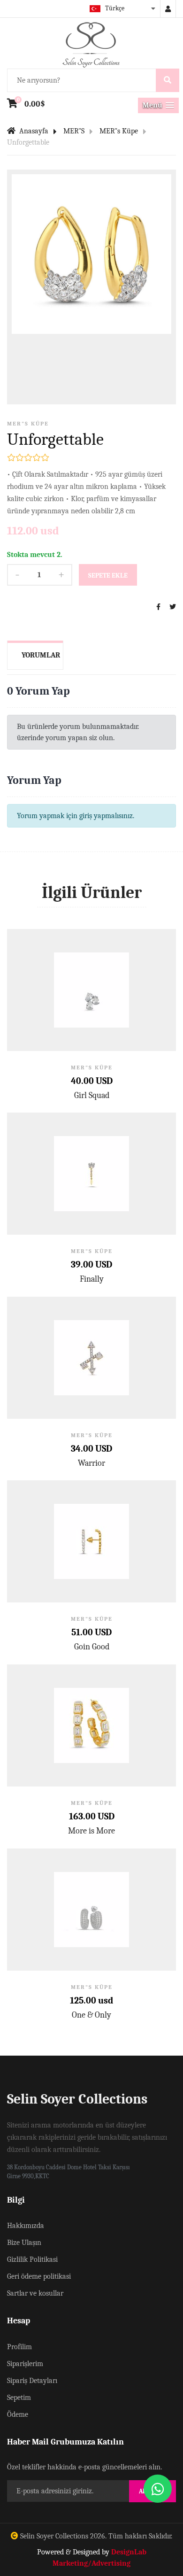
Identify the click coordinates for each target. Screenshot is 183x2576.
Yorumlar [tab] (41, 655)
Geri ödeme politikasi (39, 2276)
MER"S (74, 131)
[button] (158, 105)
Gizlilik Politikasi (32, 2259)
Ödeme (18, 2414)
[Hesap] (168, 9)
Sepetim (19, 2398)
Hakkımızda (26, 2226)
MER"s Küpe (119, 131)
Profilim (19, 2347)
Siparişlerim (25, 2364)
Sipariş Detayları (32, 2381)
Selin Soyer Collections (54, 2536)
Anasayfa (33, 131)
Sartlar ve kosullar (35, 2293)
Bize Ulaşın (24, 2243)
